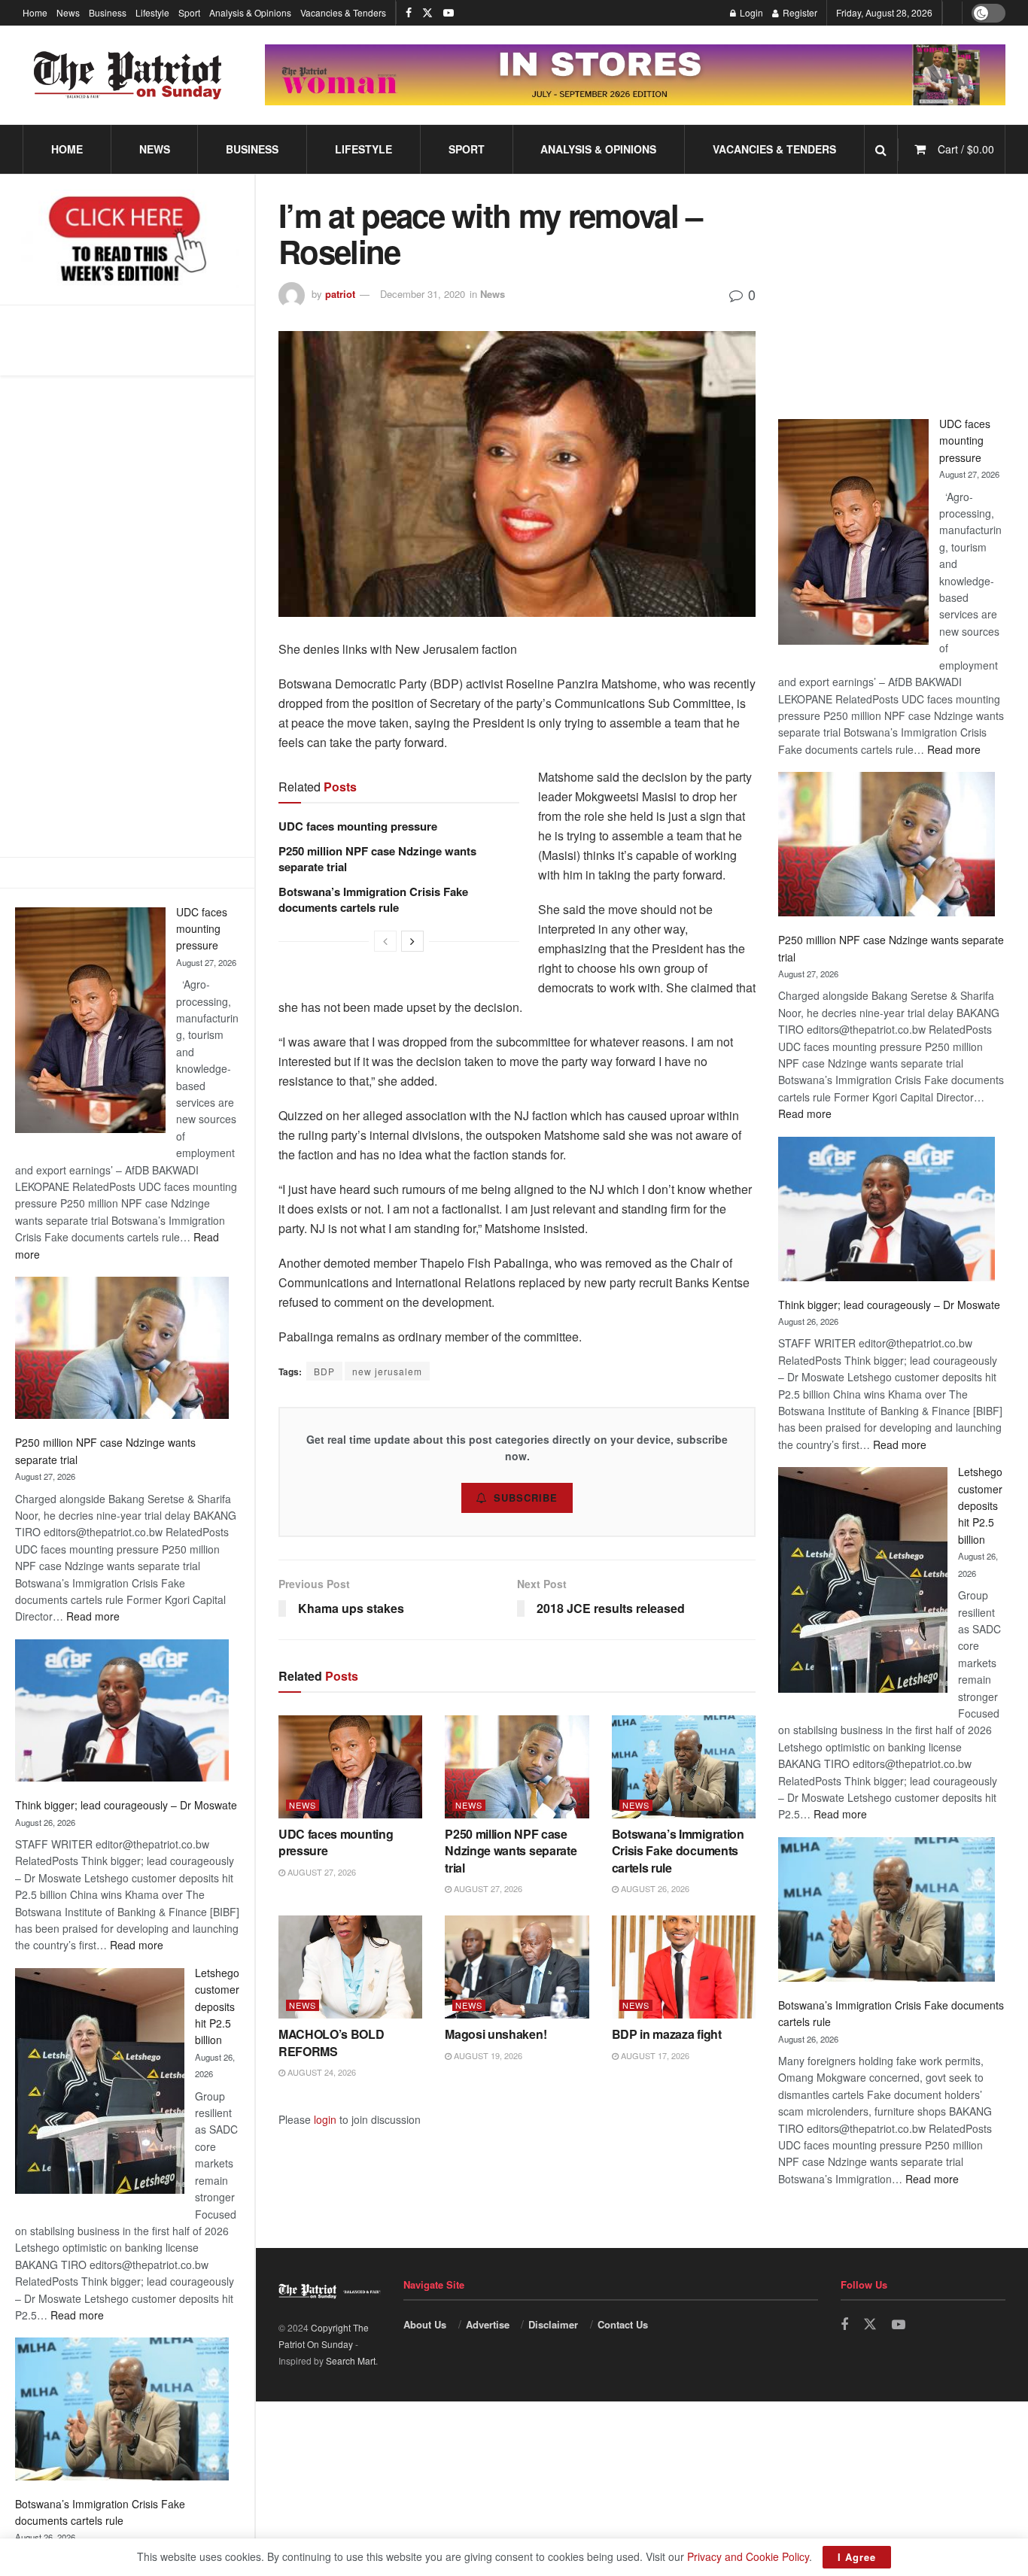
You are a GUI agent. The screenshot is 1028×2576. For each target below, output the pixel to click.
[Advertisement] (127, 616)
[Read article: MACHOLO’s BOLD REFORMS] (350, 1967)
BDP (324, 1371)
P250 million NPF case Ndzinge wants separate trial (377, 859)
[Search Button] (881, 149)
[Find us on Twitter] (427, 13)
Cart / (966, 149)
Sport (189, 12)
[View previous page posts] (385, 941)
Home (35, 12)
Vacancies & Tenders (343, 12)
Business (108, 12)
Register (799, 12)
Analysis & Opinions (250, 12)
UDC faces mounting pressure (202, 929)
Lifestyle (152, 12)
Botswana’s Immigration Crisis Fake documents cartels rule (373, 899)
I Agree (857, 2557)
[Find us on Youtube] (449, 13)
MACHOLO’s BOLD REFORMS (332, 2042)
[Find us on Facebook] (409, 13)
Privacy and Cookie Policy (748, 2556)
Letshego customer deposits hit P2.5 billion (217, 2006)
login (325, 2119)
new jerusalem (387, 1371)
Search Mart (351, 2360)
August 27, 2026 (321, 1872)
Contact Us (623, 2324)
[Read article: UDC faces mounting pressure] (350, 1767)
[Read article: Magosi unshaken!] (517, 1967)
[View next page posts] (412, 941)
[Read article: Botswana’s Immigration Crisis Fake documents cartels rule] (684, 1767)
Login (750, 12)
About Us (425, 2324)
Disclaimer (553, 2324)
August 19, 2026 (487, 2055)
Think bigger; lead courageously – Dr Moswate (126, 1805)
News (68, 12)
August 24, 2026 (321, 2072)
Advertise (488, 2324)
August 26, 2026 (654, 1888)
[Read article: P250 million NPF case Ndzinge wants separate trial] (517, 1767)
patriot (340, 294)
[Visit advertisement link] (635, 75)
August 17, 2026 (654, 2055)
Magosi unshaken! (496, 2034)
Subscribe (526, 1498)
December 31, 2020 (423, 294)
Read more (93, 1616)
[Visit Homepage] (128, 75)
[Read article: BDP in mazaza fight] (684, 1967)
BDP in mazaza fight (667, 2034)
